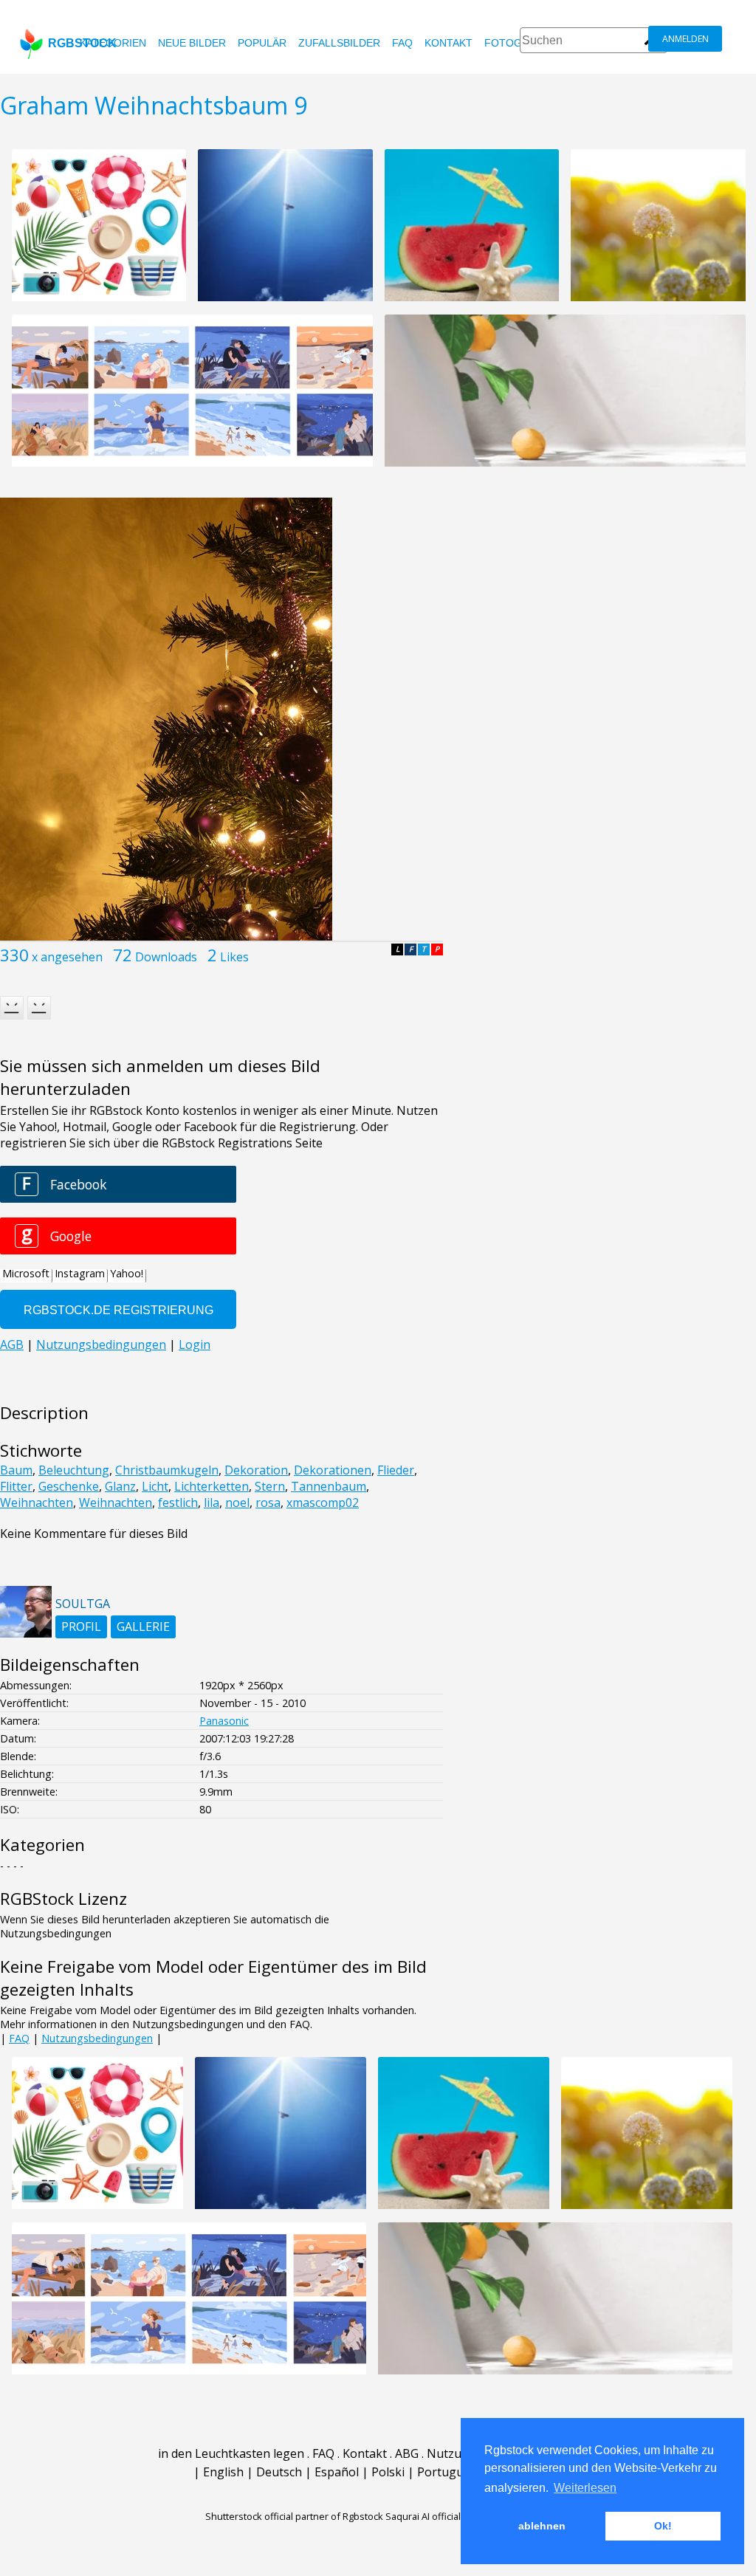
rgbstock (82, 43)
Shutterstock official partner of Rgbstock (294, 2516)
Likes (234, 957)
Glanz (120, 1486)
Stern (270, 1486)
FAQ (402, 43)
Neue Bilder (192, 43)
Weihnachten (37, 1502)
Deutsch (279, 2472)
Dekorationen (333, 1470)
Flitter (16, 1486)
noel (237, 1502)
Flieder (396, 1470)
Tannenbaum (329, 1486)
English (223, 2472)
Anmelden (685, 39)
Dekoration (256, 1470)
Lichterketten (212, 1486)
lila (212, 1502)
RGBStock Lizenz (63, 1899)
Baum (16, 1470)
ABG (407, 2453)
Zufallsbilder (339, 43)
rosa (268, 1502)
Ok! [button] (663, 2526)
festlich (178, 1502)
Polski (388, 2472)
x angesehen (67, 957)
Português (447, 2472)
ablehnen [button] (542, 2526)
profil (81, 1627)
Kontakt (449, 43)
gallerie (143, 1627)
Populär (262, 43)
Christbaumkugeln (167, 1470)
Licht (155, 1486)
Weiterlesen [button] (585, 2488)
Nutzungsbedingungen (97, 2038)
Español (337, 2472)
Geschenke (69, 1486)
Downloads (166, 957)
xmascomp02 (323, 1502)
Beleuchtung (74, 1470)
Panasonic (224, 1721)
